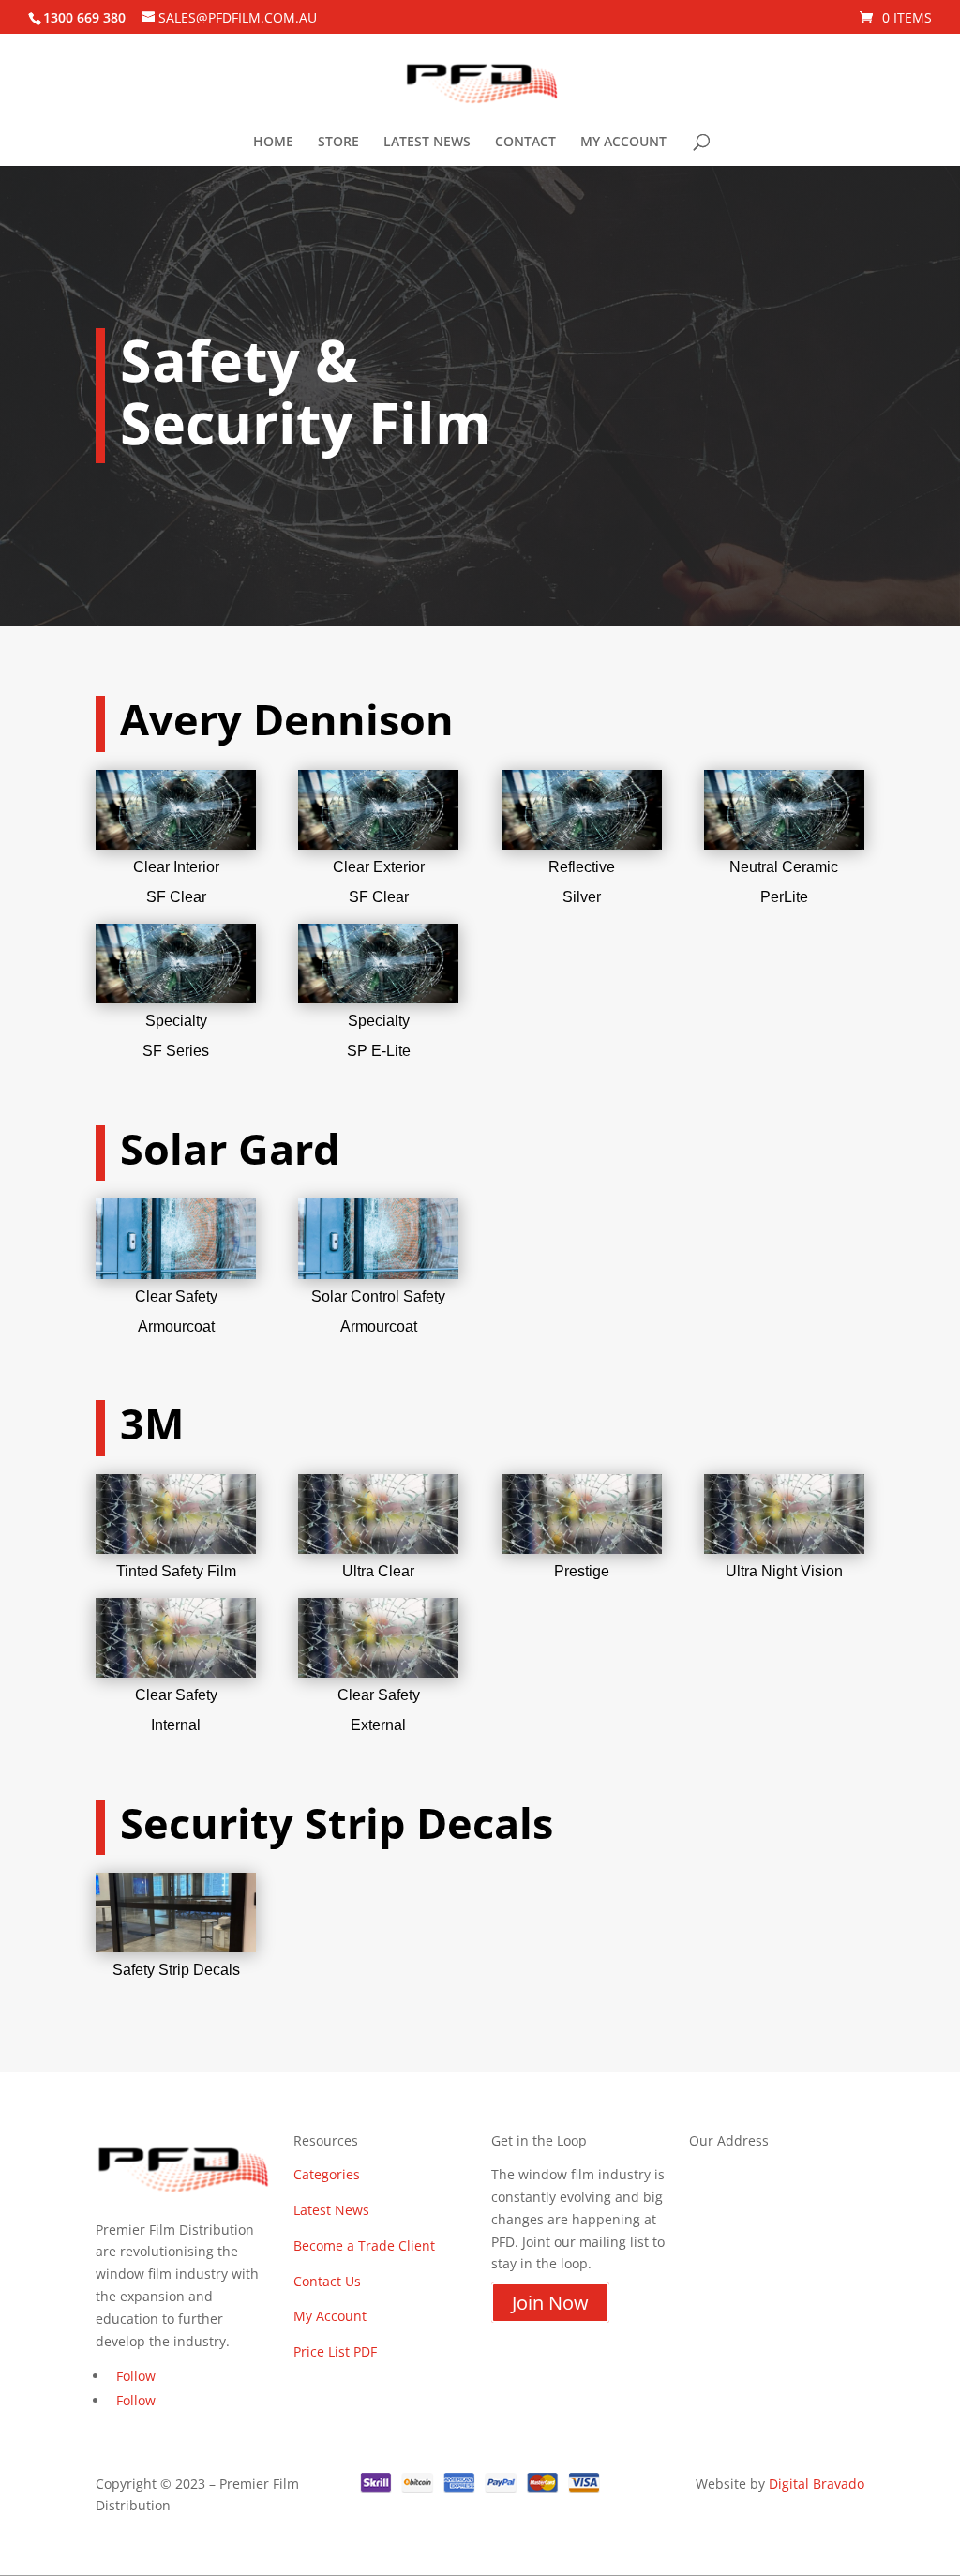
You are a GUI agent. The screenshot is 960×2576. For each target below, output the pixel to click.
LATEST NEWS (427, 143)
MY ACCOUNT (623, 143)
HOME (273, 143)
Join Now (550, 2303)
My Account (330, 2316)
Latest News (331, 2210)
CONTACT (525, 143)
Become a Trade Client (364, 2245)
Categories (327, 2174)
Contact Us (327, 2281)
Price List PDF (335, 2351)
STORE (338, 143)
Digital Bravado (817, 2484)
